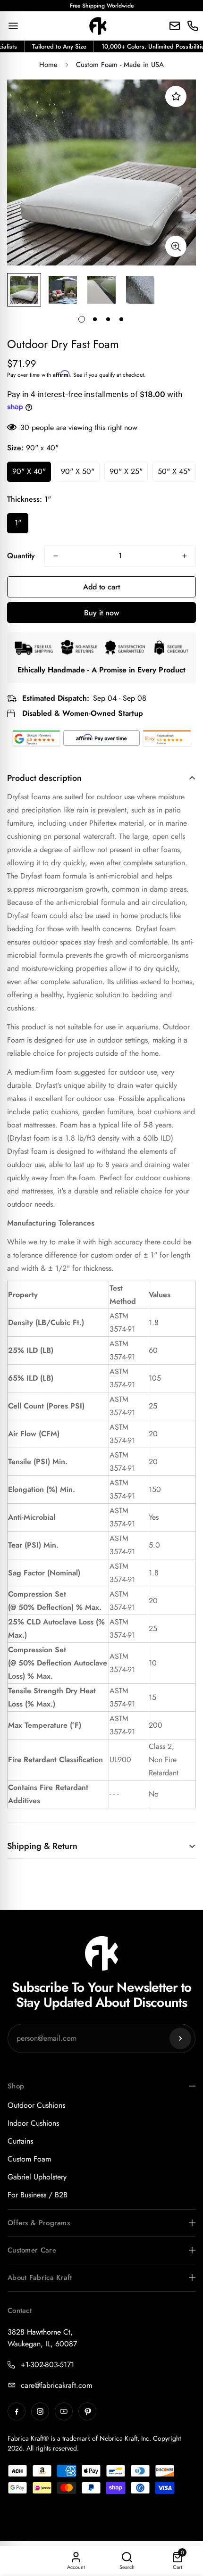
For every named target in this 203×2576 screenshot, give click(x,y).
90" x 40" (29, 471)
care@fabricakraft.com (56, 2385)
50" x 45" (174, 471)
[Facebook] (17, 2411)
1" (18, 523)
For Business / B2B (38, 2195)
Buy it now (101, 613)
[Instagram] (40, 2411)
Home (48, 65)
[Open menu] (13, 26)
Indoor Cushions (33, 2123)
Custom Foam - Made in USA (120, 65)
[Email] (175, 26)
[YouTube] (64, 2411)
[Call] (193, 26)
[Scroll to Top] (186, 2526)
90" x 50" (78, 471)
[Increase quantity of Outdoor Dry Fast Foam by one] (185, 556)
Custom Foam (29, 2159)
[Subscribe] (180, 2038)
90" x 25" (126, 471)
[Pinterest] (87, 2411)
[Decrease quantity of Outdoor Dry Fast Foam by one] (56, 556)
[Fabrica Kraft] (98, 26)
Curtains (20, 2141)
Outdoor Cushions (36, 2105)
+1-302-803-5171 (47, 2365)
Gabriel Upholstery (37, 2177)
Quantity (21, 556)
